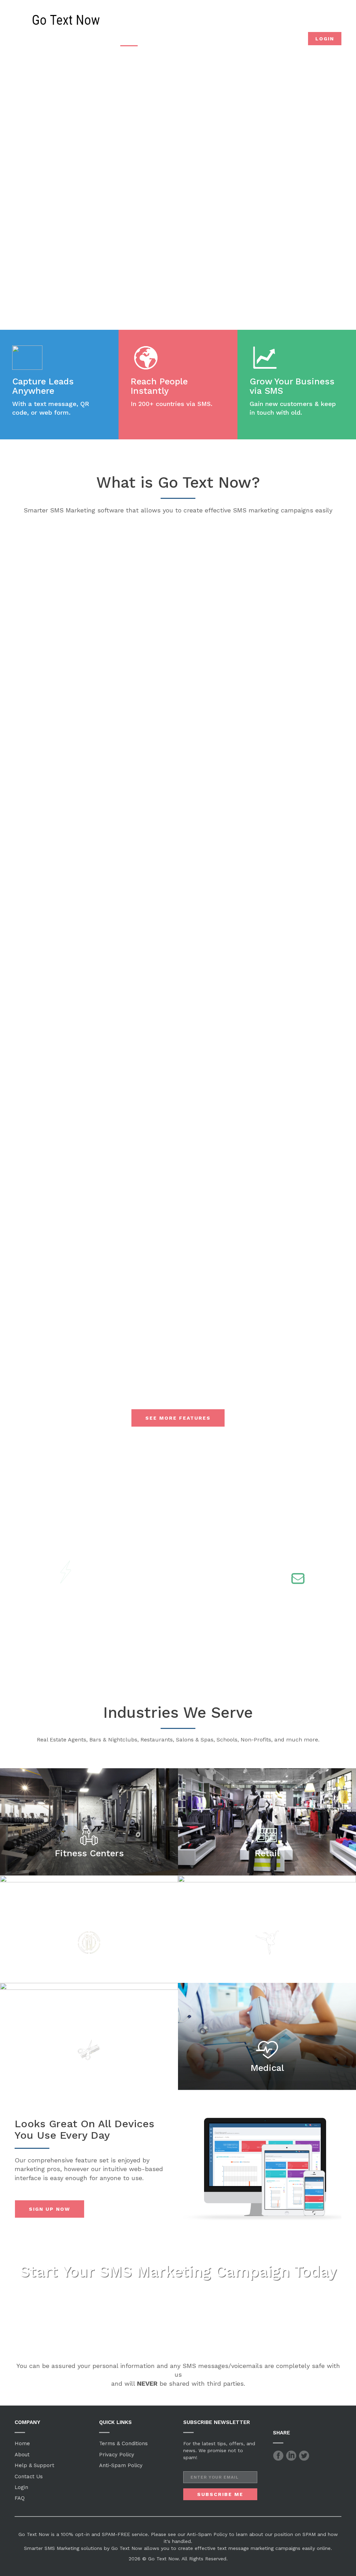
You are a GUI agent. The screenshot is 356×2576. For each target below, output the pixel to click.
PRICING (246, 40)
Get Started (178, 2326)
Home (22, 2443)
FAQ (20, 2498)
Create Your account (178, 212)
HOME (129, 40)
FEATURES (164, 40)
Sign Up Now (50, 2209)
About (22, 2455)
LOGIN (325, 39)
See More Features (178, 1418)
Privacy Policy (117, 2455)
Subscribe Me (220, 2494)
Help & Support (34, 2465)
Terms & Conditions (123, 2443)
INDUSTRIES (207, 40)
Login (21, 2487)
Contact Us (29, 2477)
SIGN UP (283, 39)
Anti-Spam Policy (121, 2465)
